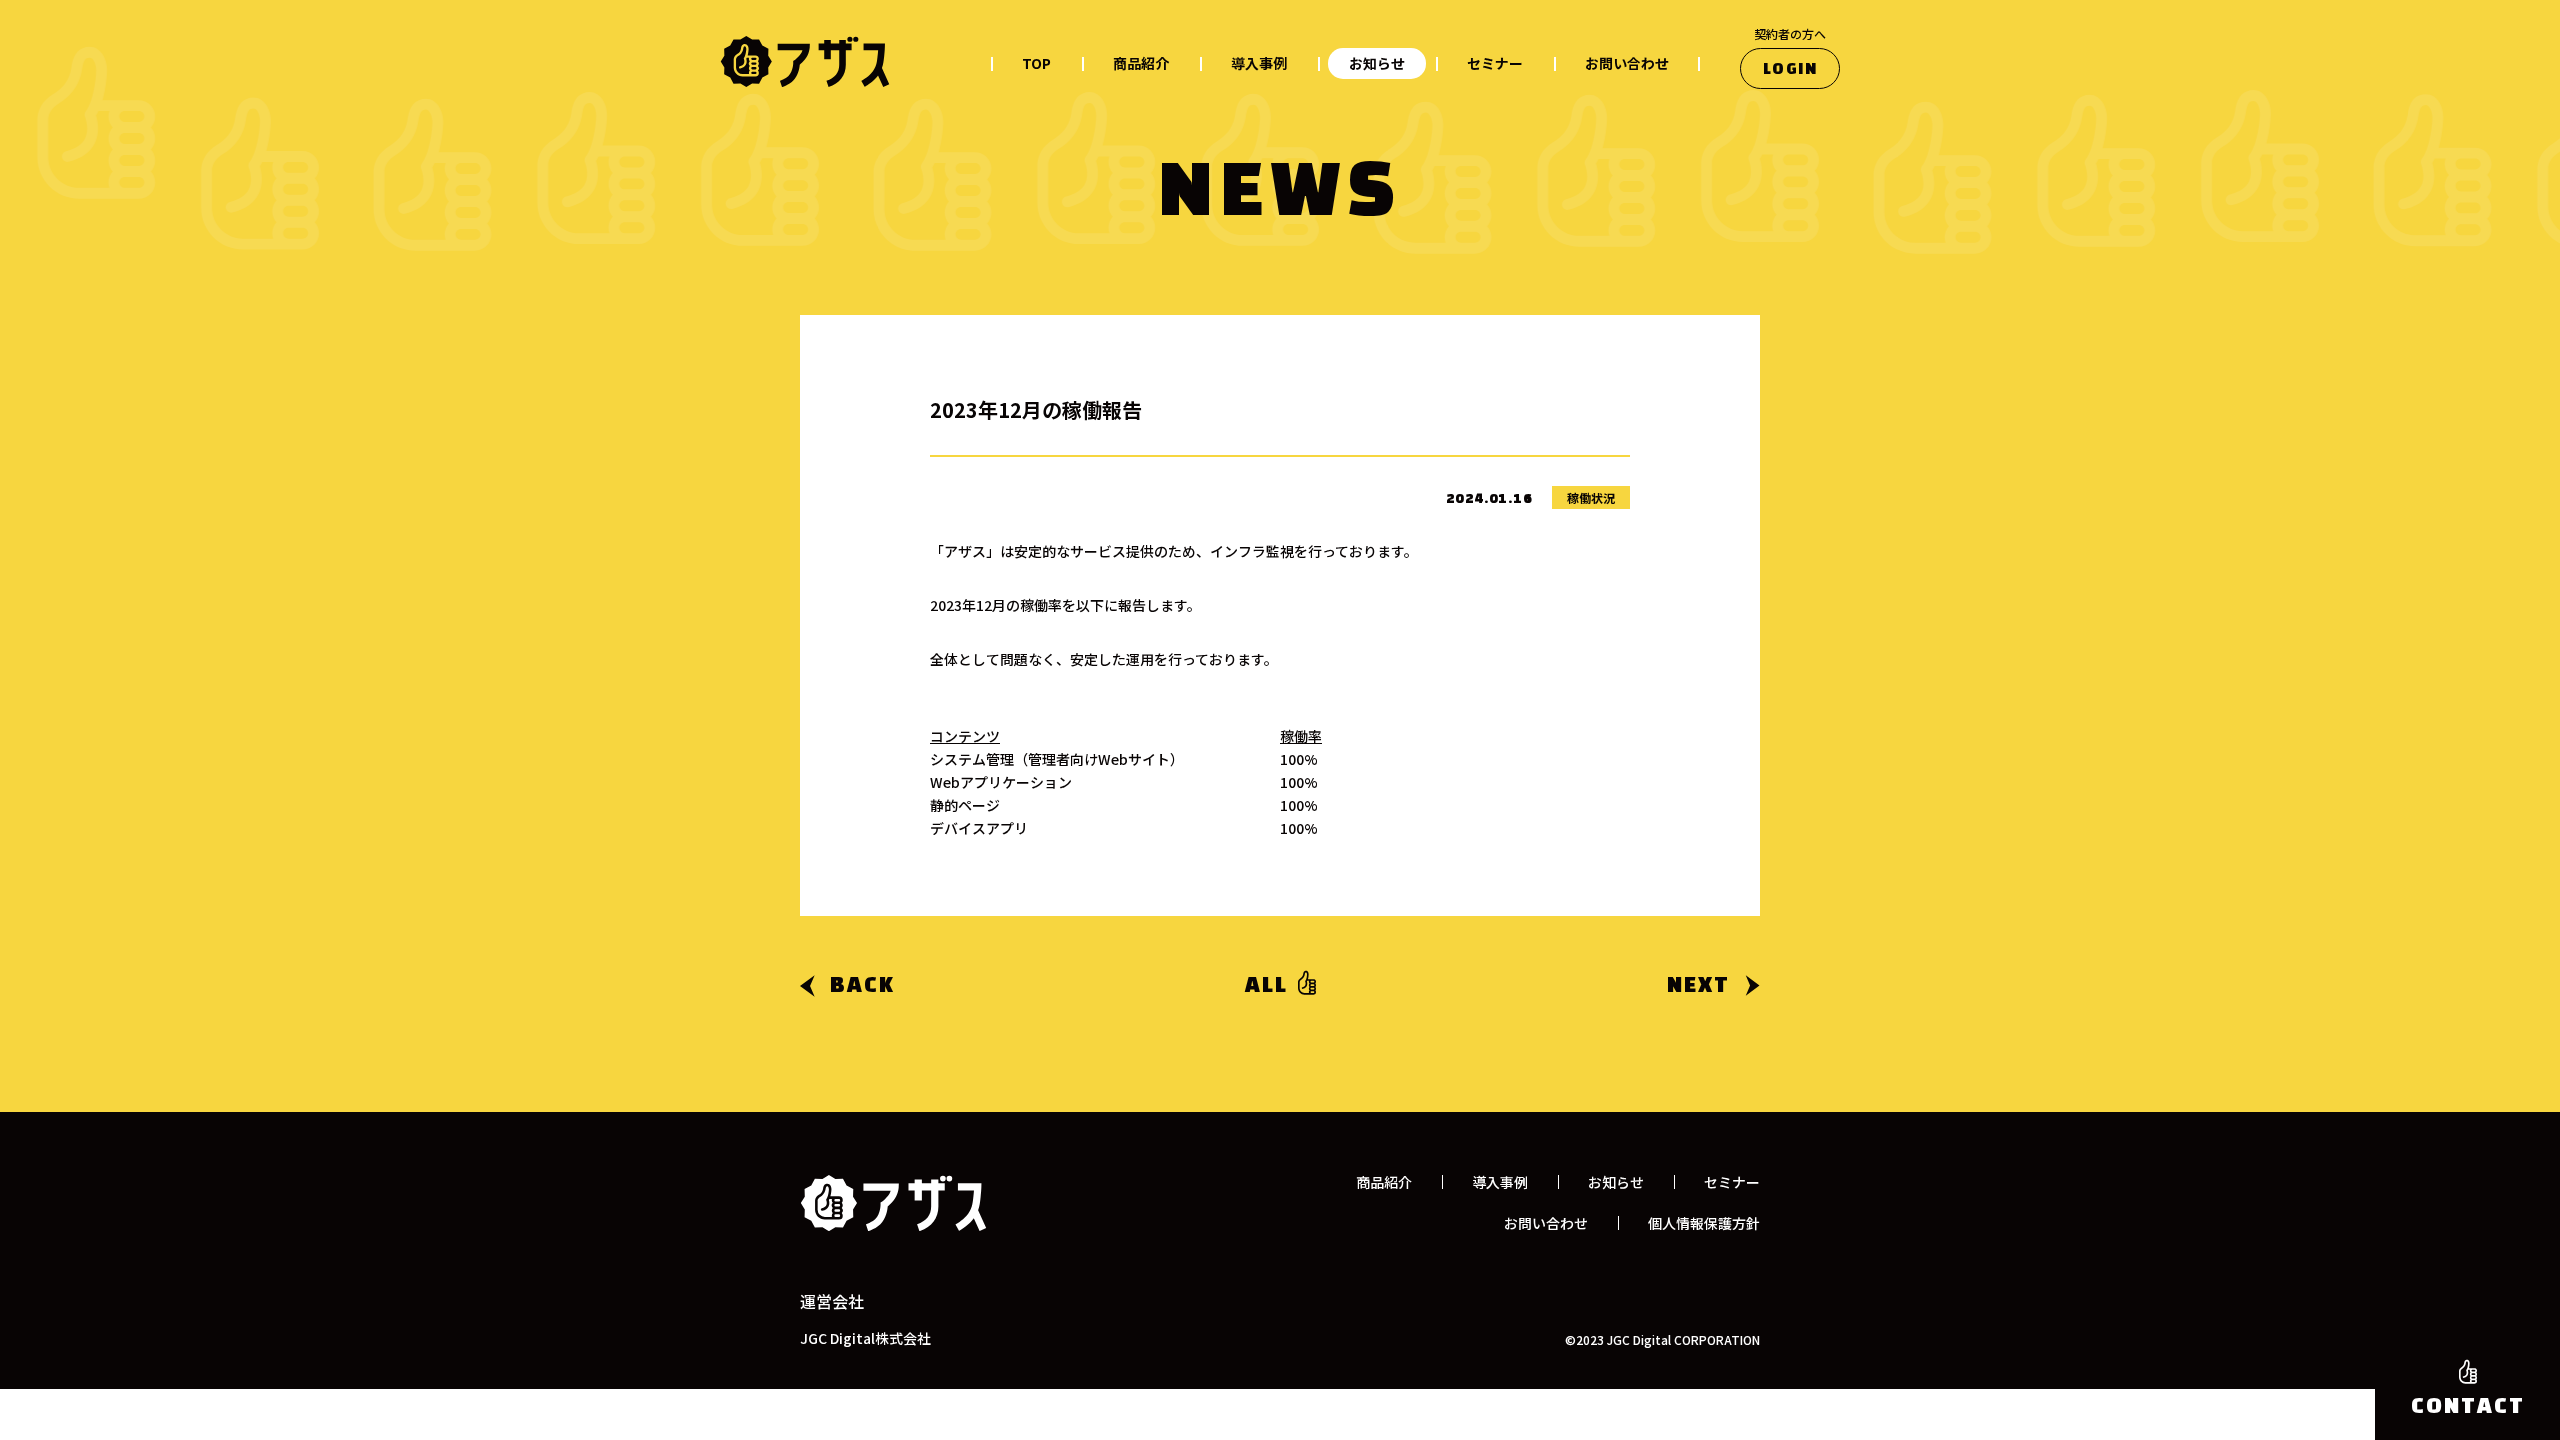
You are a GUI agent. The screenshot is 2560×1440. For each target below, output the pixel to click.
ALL (1266, 986)
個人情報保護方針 (1704, 1223)
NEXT (1698, 986)
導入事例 (1259, 63)
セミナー (1495, 63)
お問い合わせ (1627, 63)
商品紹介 (1141, 63)
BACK (862, 986)
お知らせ (1377, 63)
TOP (1036, 63)
